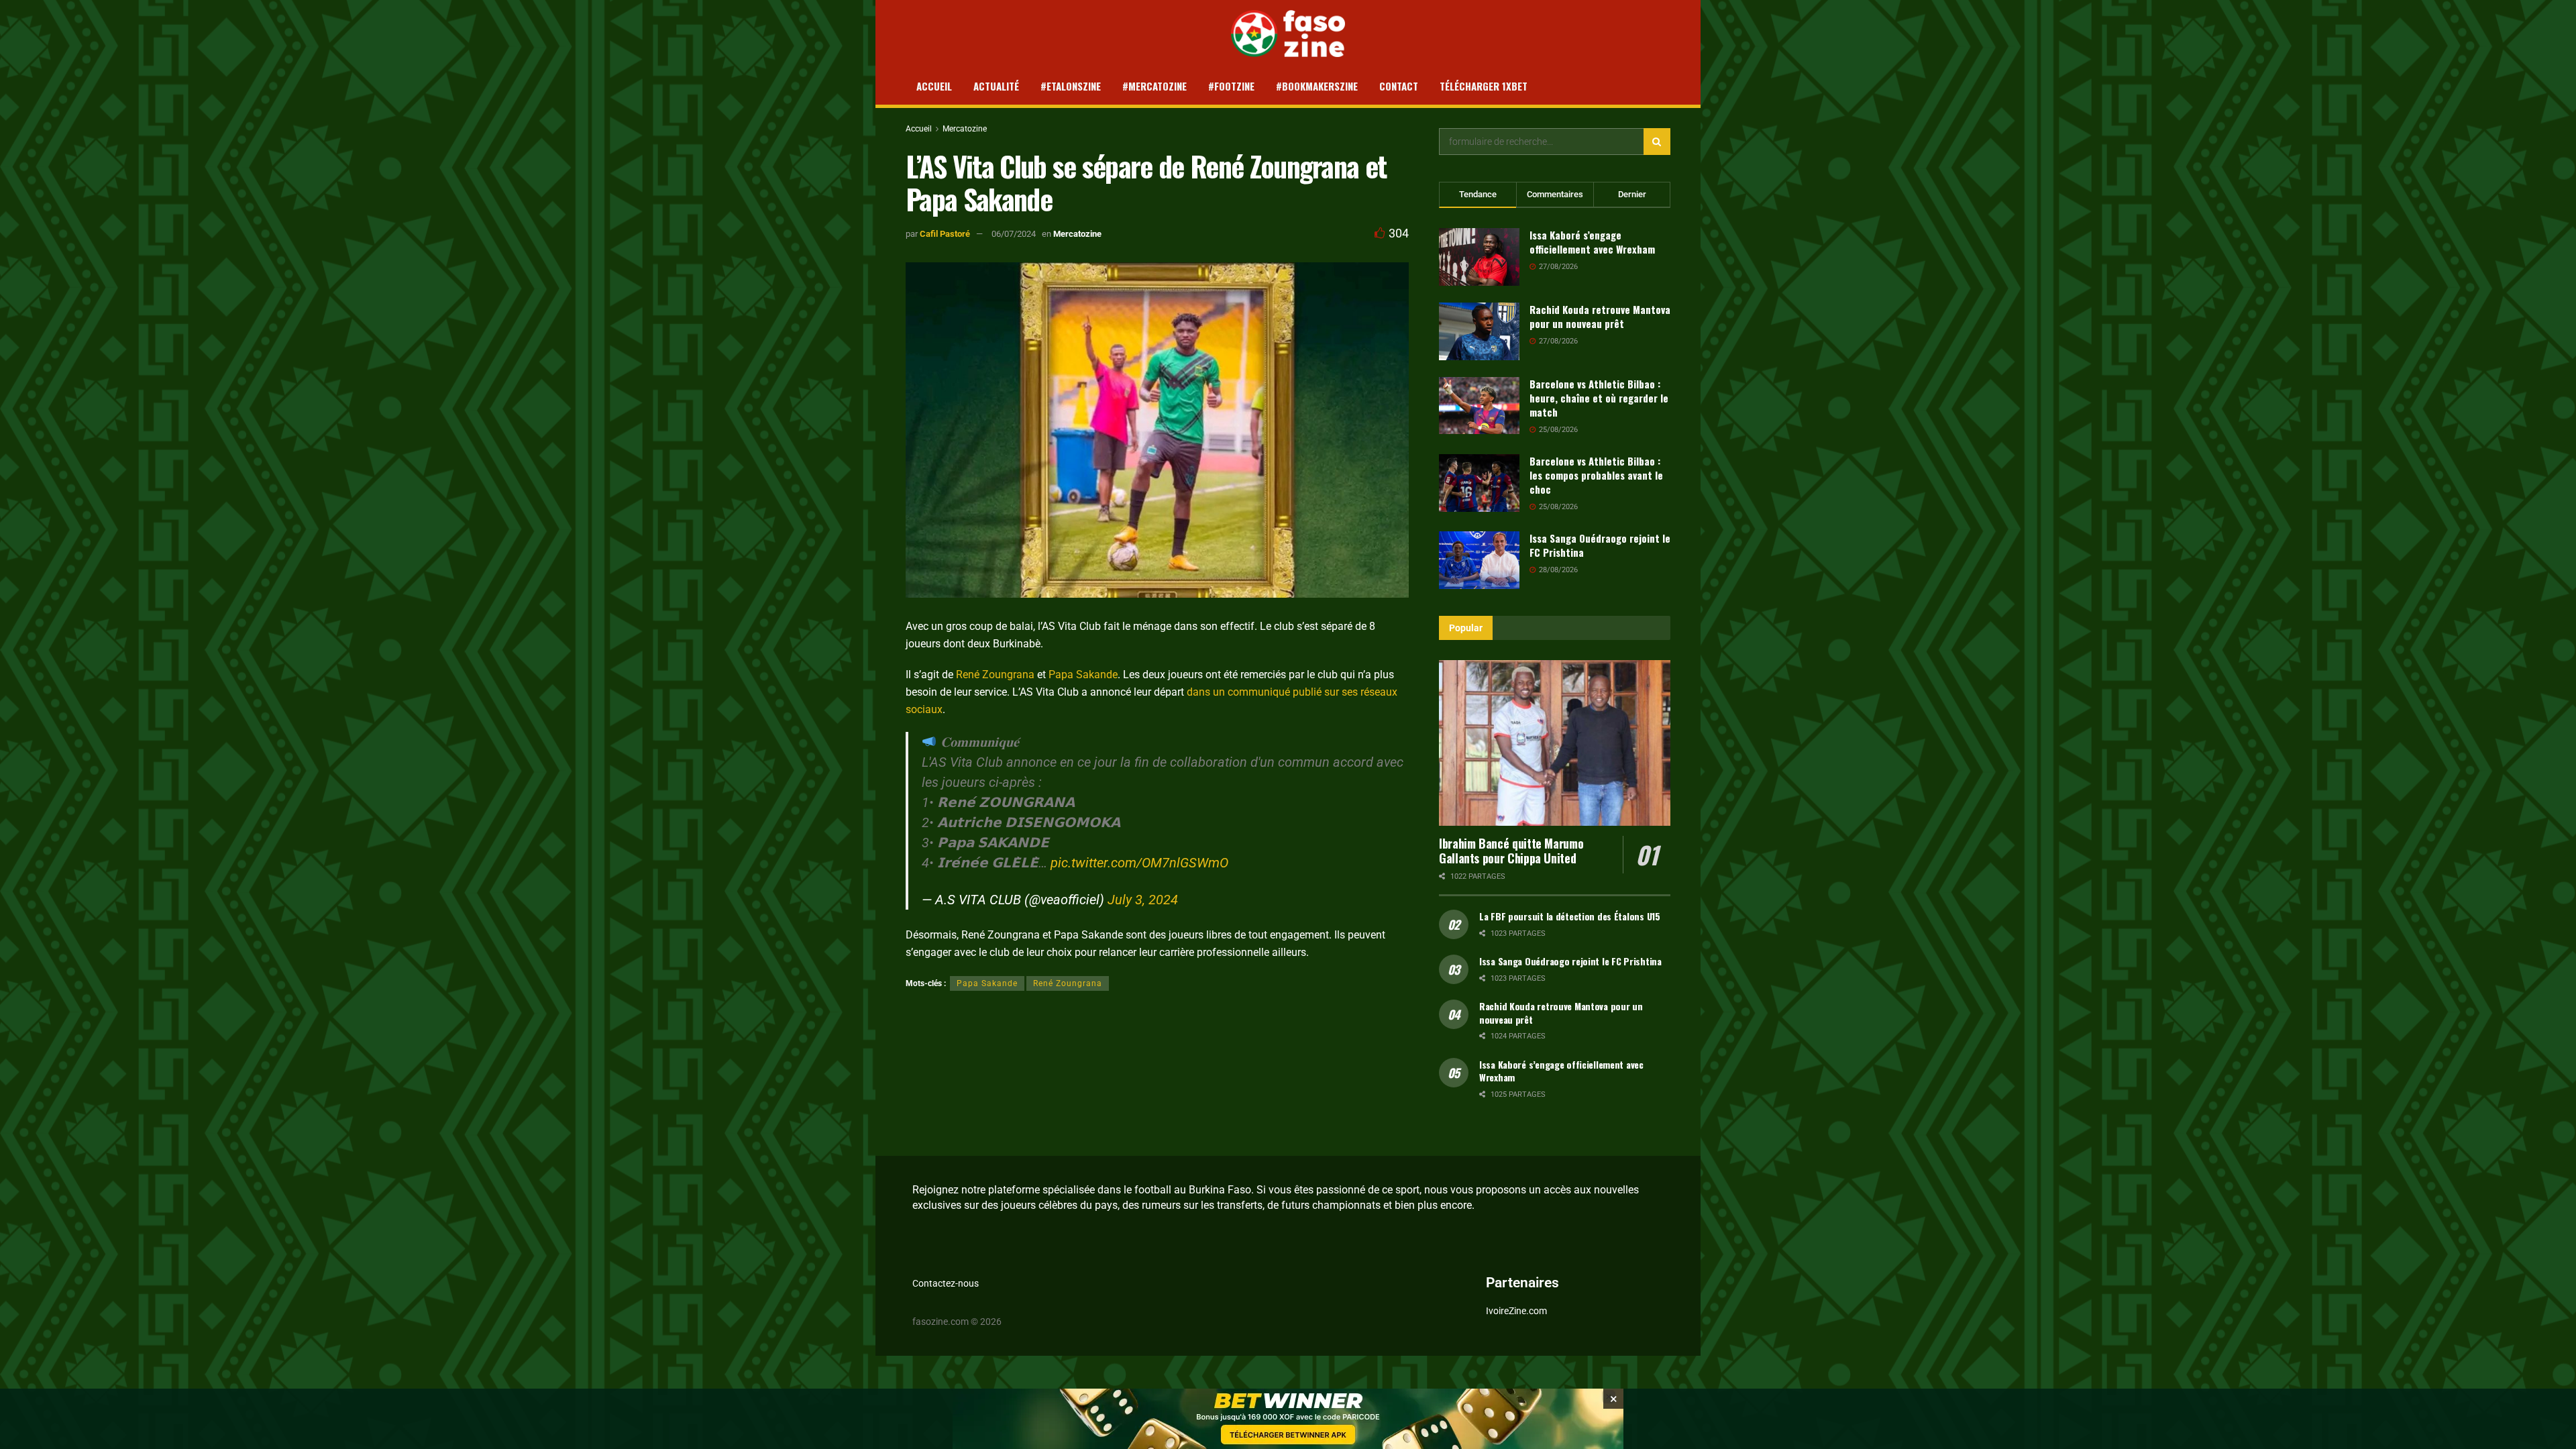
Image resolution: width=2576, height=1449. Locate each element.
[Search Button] (1657, 142)
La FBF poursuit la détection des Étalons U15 (1570, 916)
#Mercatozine (1155, 86)
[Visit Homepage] (1288, 34)
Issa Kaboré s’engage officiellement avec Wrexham (1592, 242)
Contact (1399, 86)
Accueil (934, 86)
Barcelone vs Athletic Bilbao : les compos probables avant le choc (1596, 475)
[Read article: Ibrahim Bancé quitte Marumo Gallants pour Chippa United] (1555, 743)
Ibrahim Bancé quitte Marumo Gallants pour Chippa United (1511, 851)
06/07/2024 (1014, 234)
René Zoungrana (995, 675)
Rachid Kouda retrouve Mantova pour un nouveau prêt (1600, 316)
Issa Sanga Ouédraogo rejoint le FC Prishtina (1600, 545)
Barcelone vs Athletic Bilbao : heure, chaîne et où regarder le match (1599, 398)
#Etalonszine (1071, 86)
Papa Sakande (1083, 675)
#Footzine (1231, 86)
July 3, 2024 (1143, 900)
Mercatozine (965, 129)
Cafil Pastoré (945, 234)
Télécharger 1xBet (1484, 86)
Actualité (996, 86)
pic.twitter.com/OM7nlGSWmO (1139, 863)
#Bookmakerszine (1317, 86)
